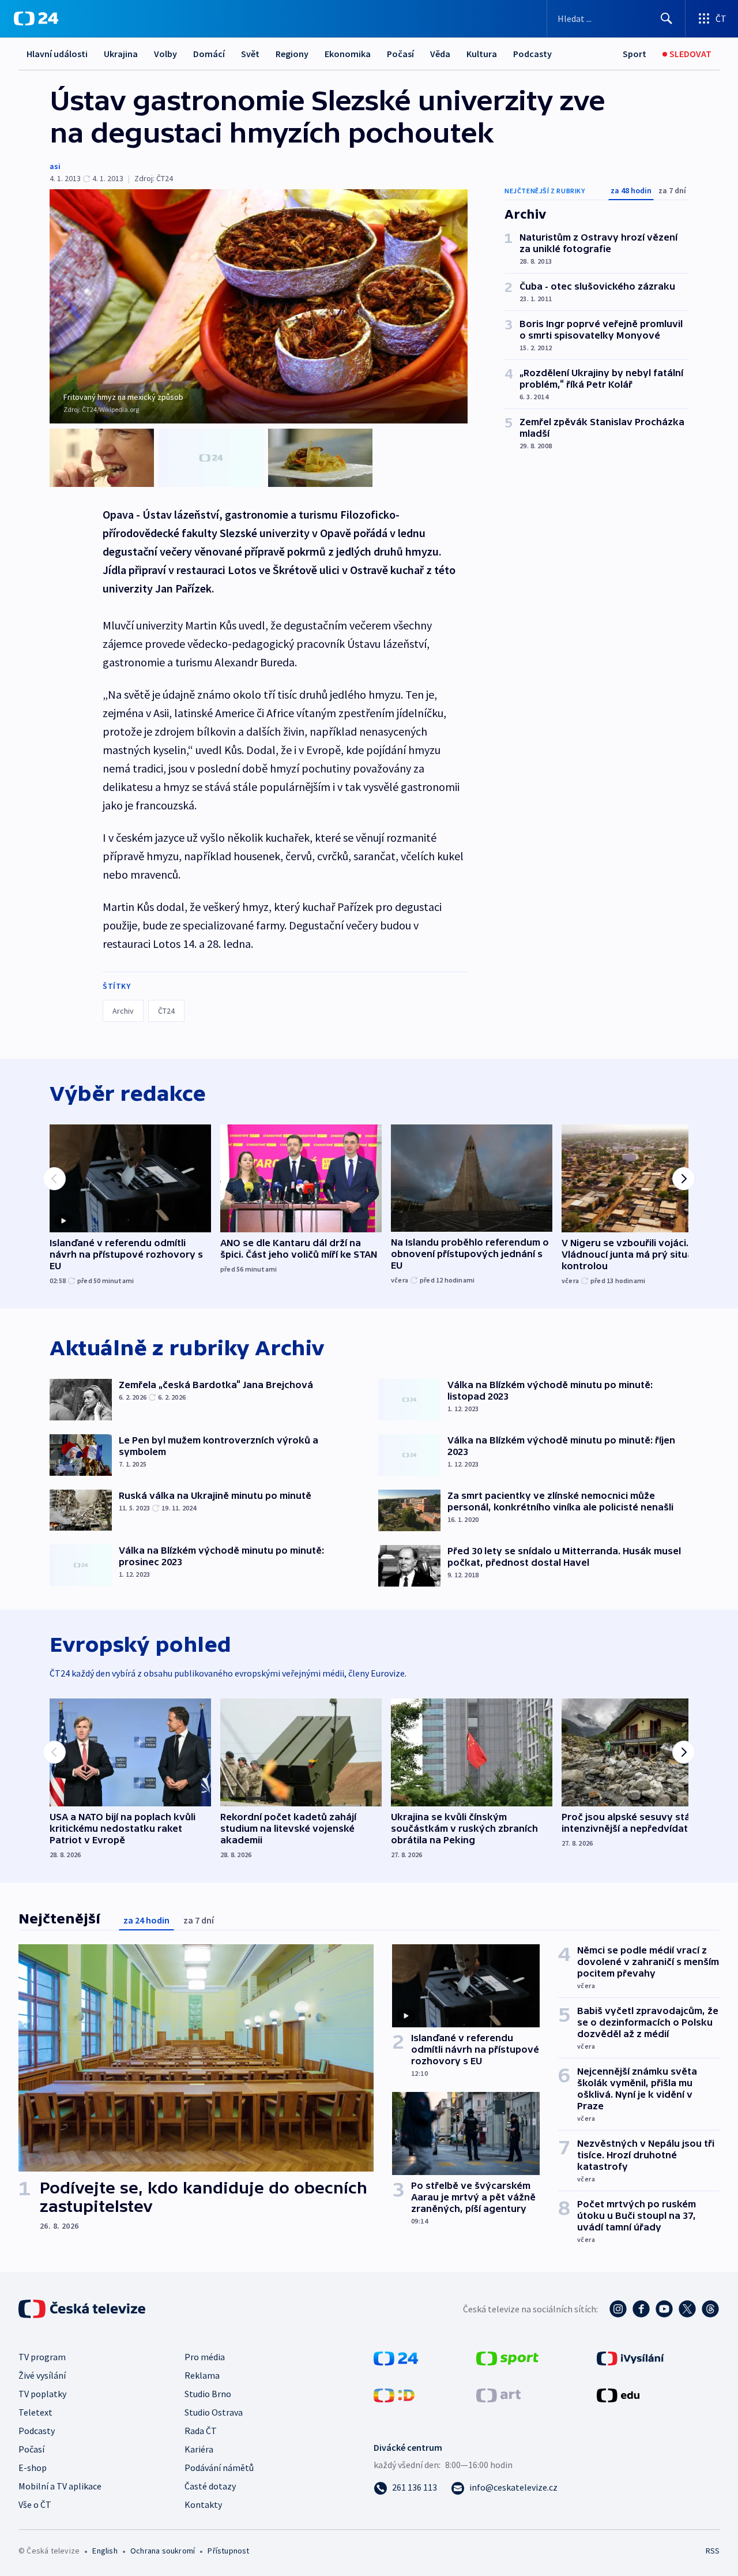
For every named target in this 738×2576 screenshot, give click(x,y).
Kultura (482, 54)
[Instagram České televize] (618, 2309)
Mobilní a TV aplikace (60, 2486)
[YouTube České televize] (664, 2309)
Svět (250, 54)
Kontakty (203, 2504)
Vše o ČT (35, 2504)
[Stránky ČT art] (498, 2394)
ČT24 (166, 1011)
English (105, 2551)
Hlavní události (57, 54)
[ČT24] (36, 18)
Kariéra (199, 2449)
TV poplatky (42, 2394)
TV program (42, 2357)
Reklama (202, 2375)
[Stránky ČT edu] (618, 2394)
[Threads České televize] (710, 2309)
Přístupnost (228, 2551)
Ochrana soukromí (163, 2551)
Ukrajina (121, 54)
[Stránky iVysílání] (630, 2357)
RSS (713, 2551)
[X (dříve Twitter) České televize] (687, 2309)
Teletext (35, 2412)
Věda (440, 54)
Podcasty (532, 54)
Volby (165, 54)
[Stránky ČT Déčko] (394, 2394)
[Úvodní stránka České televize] (83, 2309)
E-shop (33, 2468)
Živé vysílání (42, 2375)
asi (55, 166)
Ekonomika (348, 54)
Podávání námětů (219, 2468)
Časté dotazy (210, 2486)
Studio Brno (208, 2394)
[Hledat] (667, 18)
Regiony (292, 54)
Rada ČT (201, 2431)
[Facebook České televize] (641, 2309)
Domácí (209, 54)
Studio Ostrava (214, 2412)
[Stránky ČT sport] (507, 2357)
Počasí (400, 54)
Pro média (205, 2357)
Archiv (123, 1011)
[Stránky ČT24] (396, 2357)
